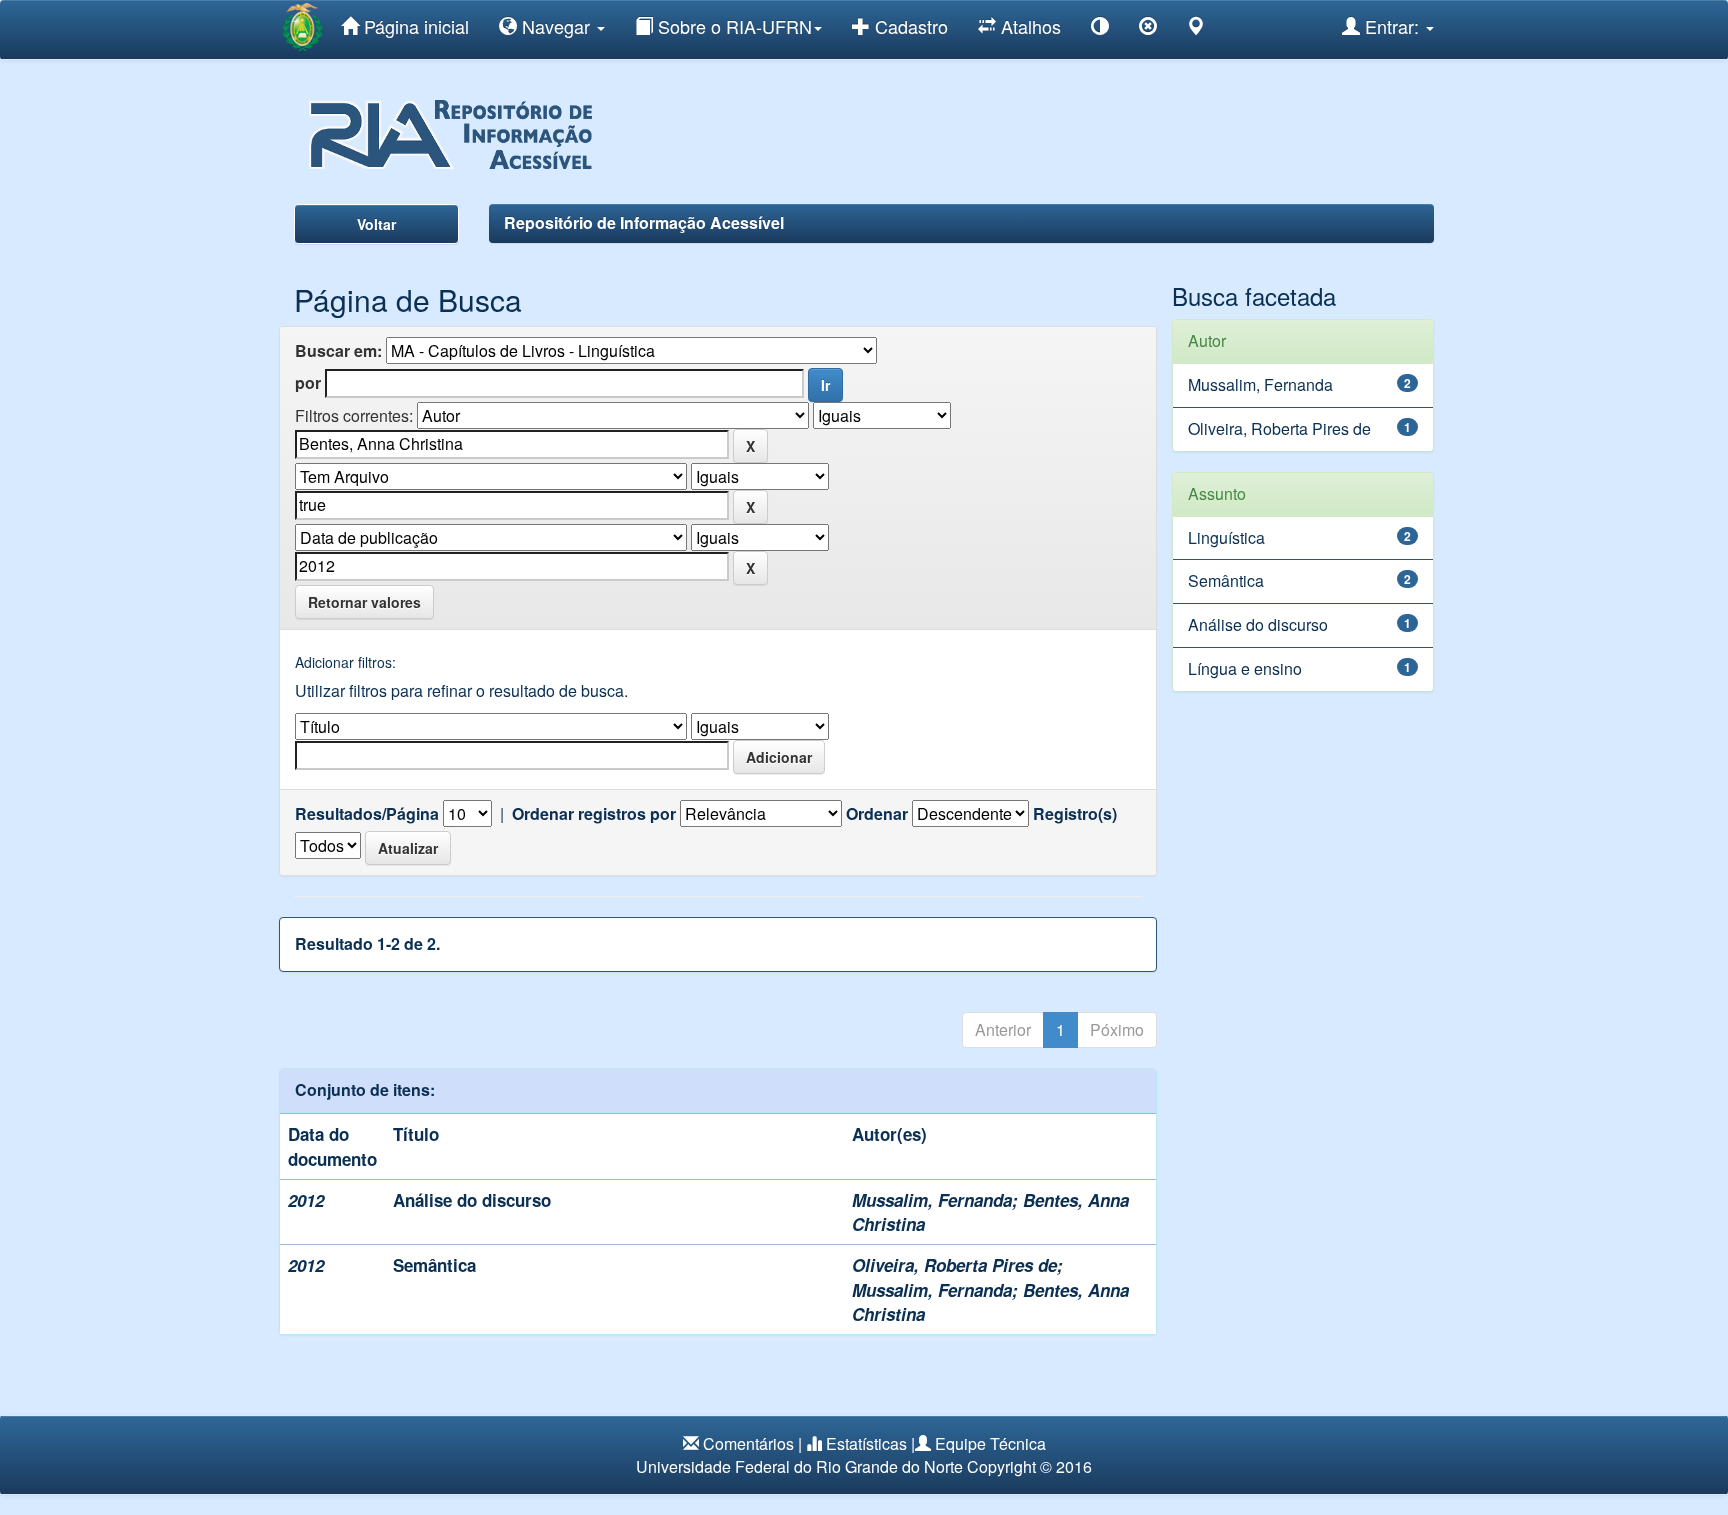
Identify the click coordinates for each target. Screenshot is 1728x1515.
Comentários (748, 1443)
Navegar (556, 26)
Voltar (376, 224)
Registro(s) (1075, 814)
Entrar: (1392, 26)
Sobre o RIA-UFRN (732, 26)
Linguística (1226, 537)
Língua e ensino (1245, 668)
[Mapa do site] (1196, 29)
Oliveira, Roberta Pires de (954, 1265)
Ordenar (877, 814)
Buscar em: (338, 351)
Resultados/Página (367, 814)
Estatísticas (866, 1443)
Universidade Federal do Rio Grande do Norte (799, 1466)
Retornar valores (364, 602)
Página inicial (414, 26)
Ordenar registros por (594, 814)
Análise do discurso (472, 1200)
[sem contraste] (1148, 29)
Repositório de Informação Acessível (644, 222)
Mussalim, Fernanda (932, 1200)
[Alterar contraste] (1100, 29)
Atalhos (1028, 26)
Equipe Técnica (990, 1443)
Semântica (434, 1265)
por (308, 383)
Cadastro (909, 26)
